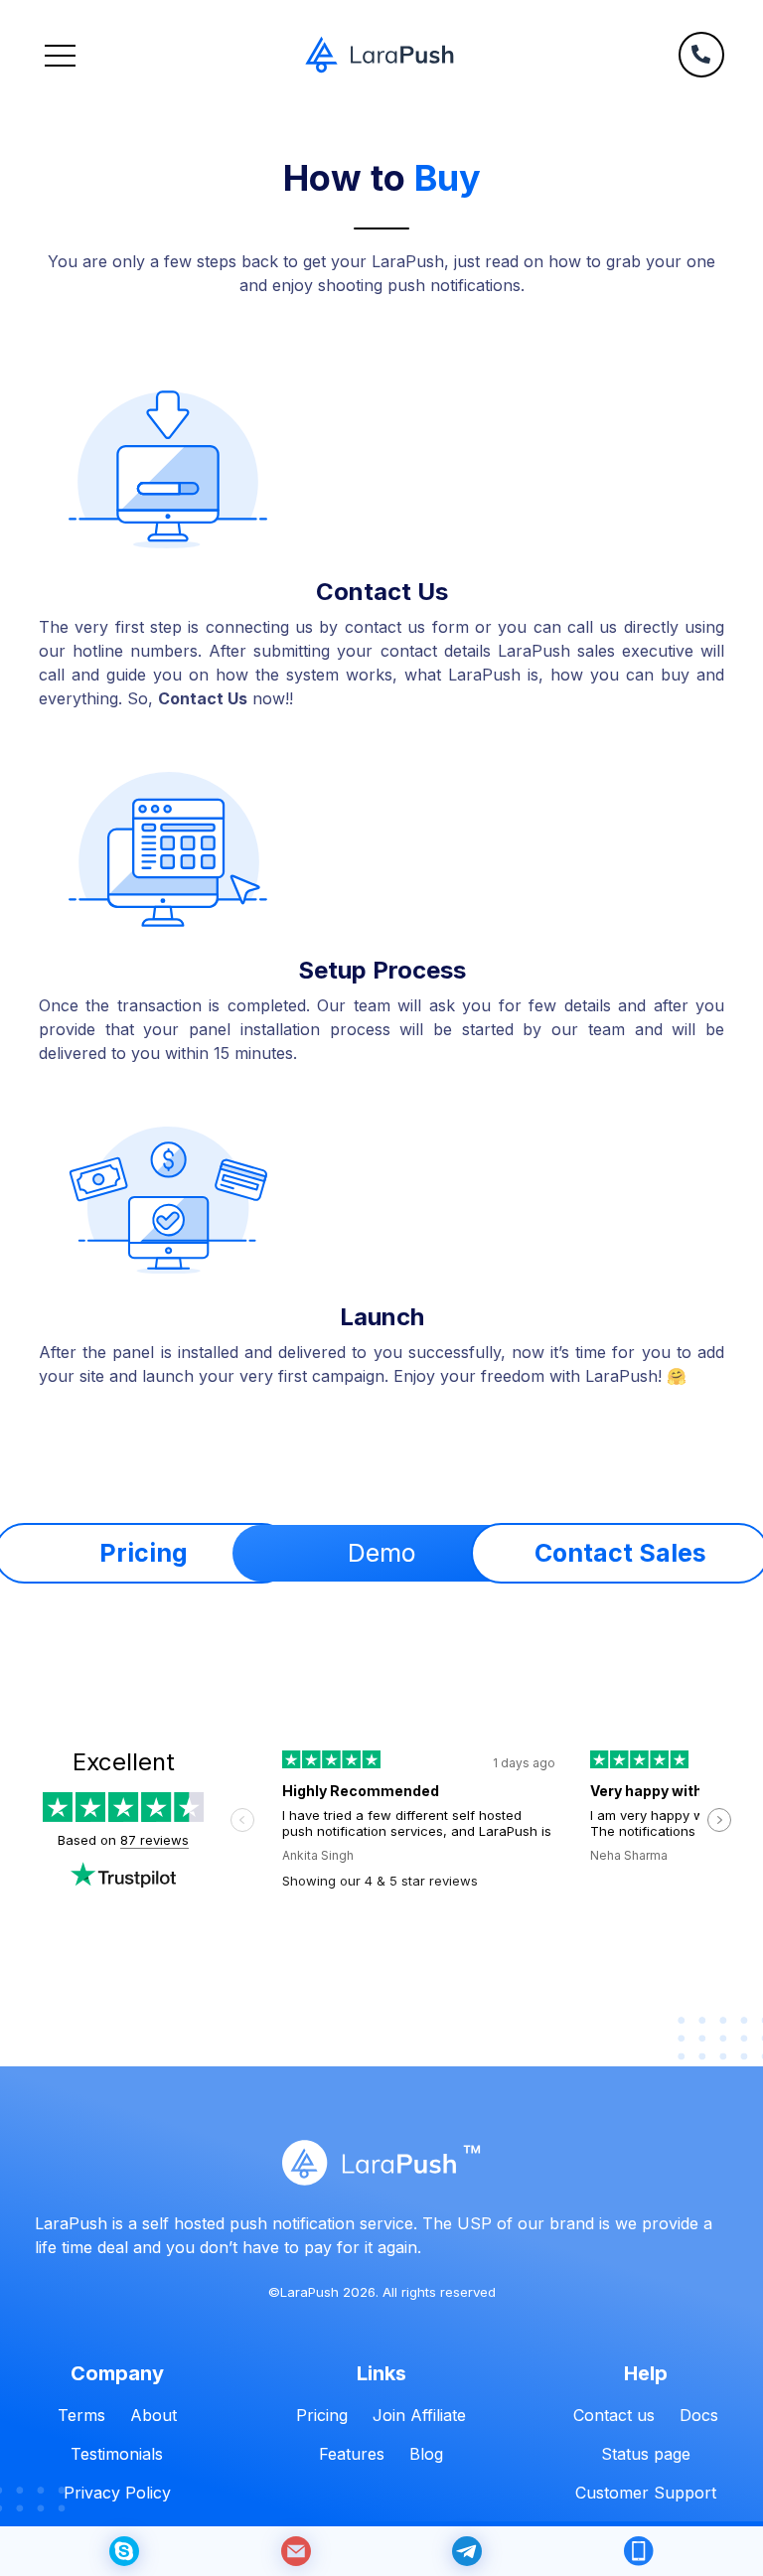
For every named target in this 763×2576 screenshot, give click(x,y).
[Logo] (380, 55)
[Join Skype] (124, 2551)
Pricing (322, 2415)
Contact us (614, 2415)
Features (352, 2454)
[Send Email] (296, 2551)
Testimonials (117, 2454)
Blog (426, 2454)
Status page (646, 2454)
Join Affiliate (419, 2415)
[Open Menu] (60, 55)
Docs (699, 2415)
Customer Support (646, 2493)
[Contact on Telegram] (467, 2551)
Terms (81, 2415)
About (153, 2415)
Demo (381, 1553)
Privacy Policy (117, 2493)
